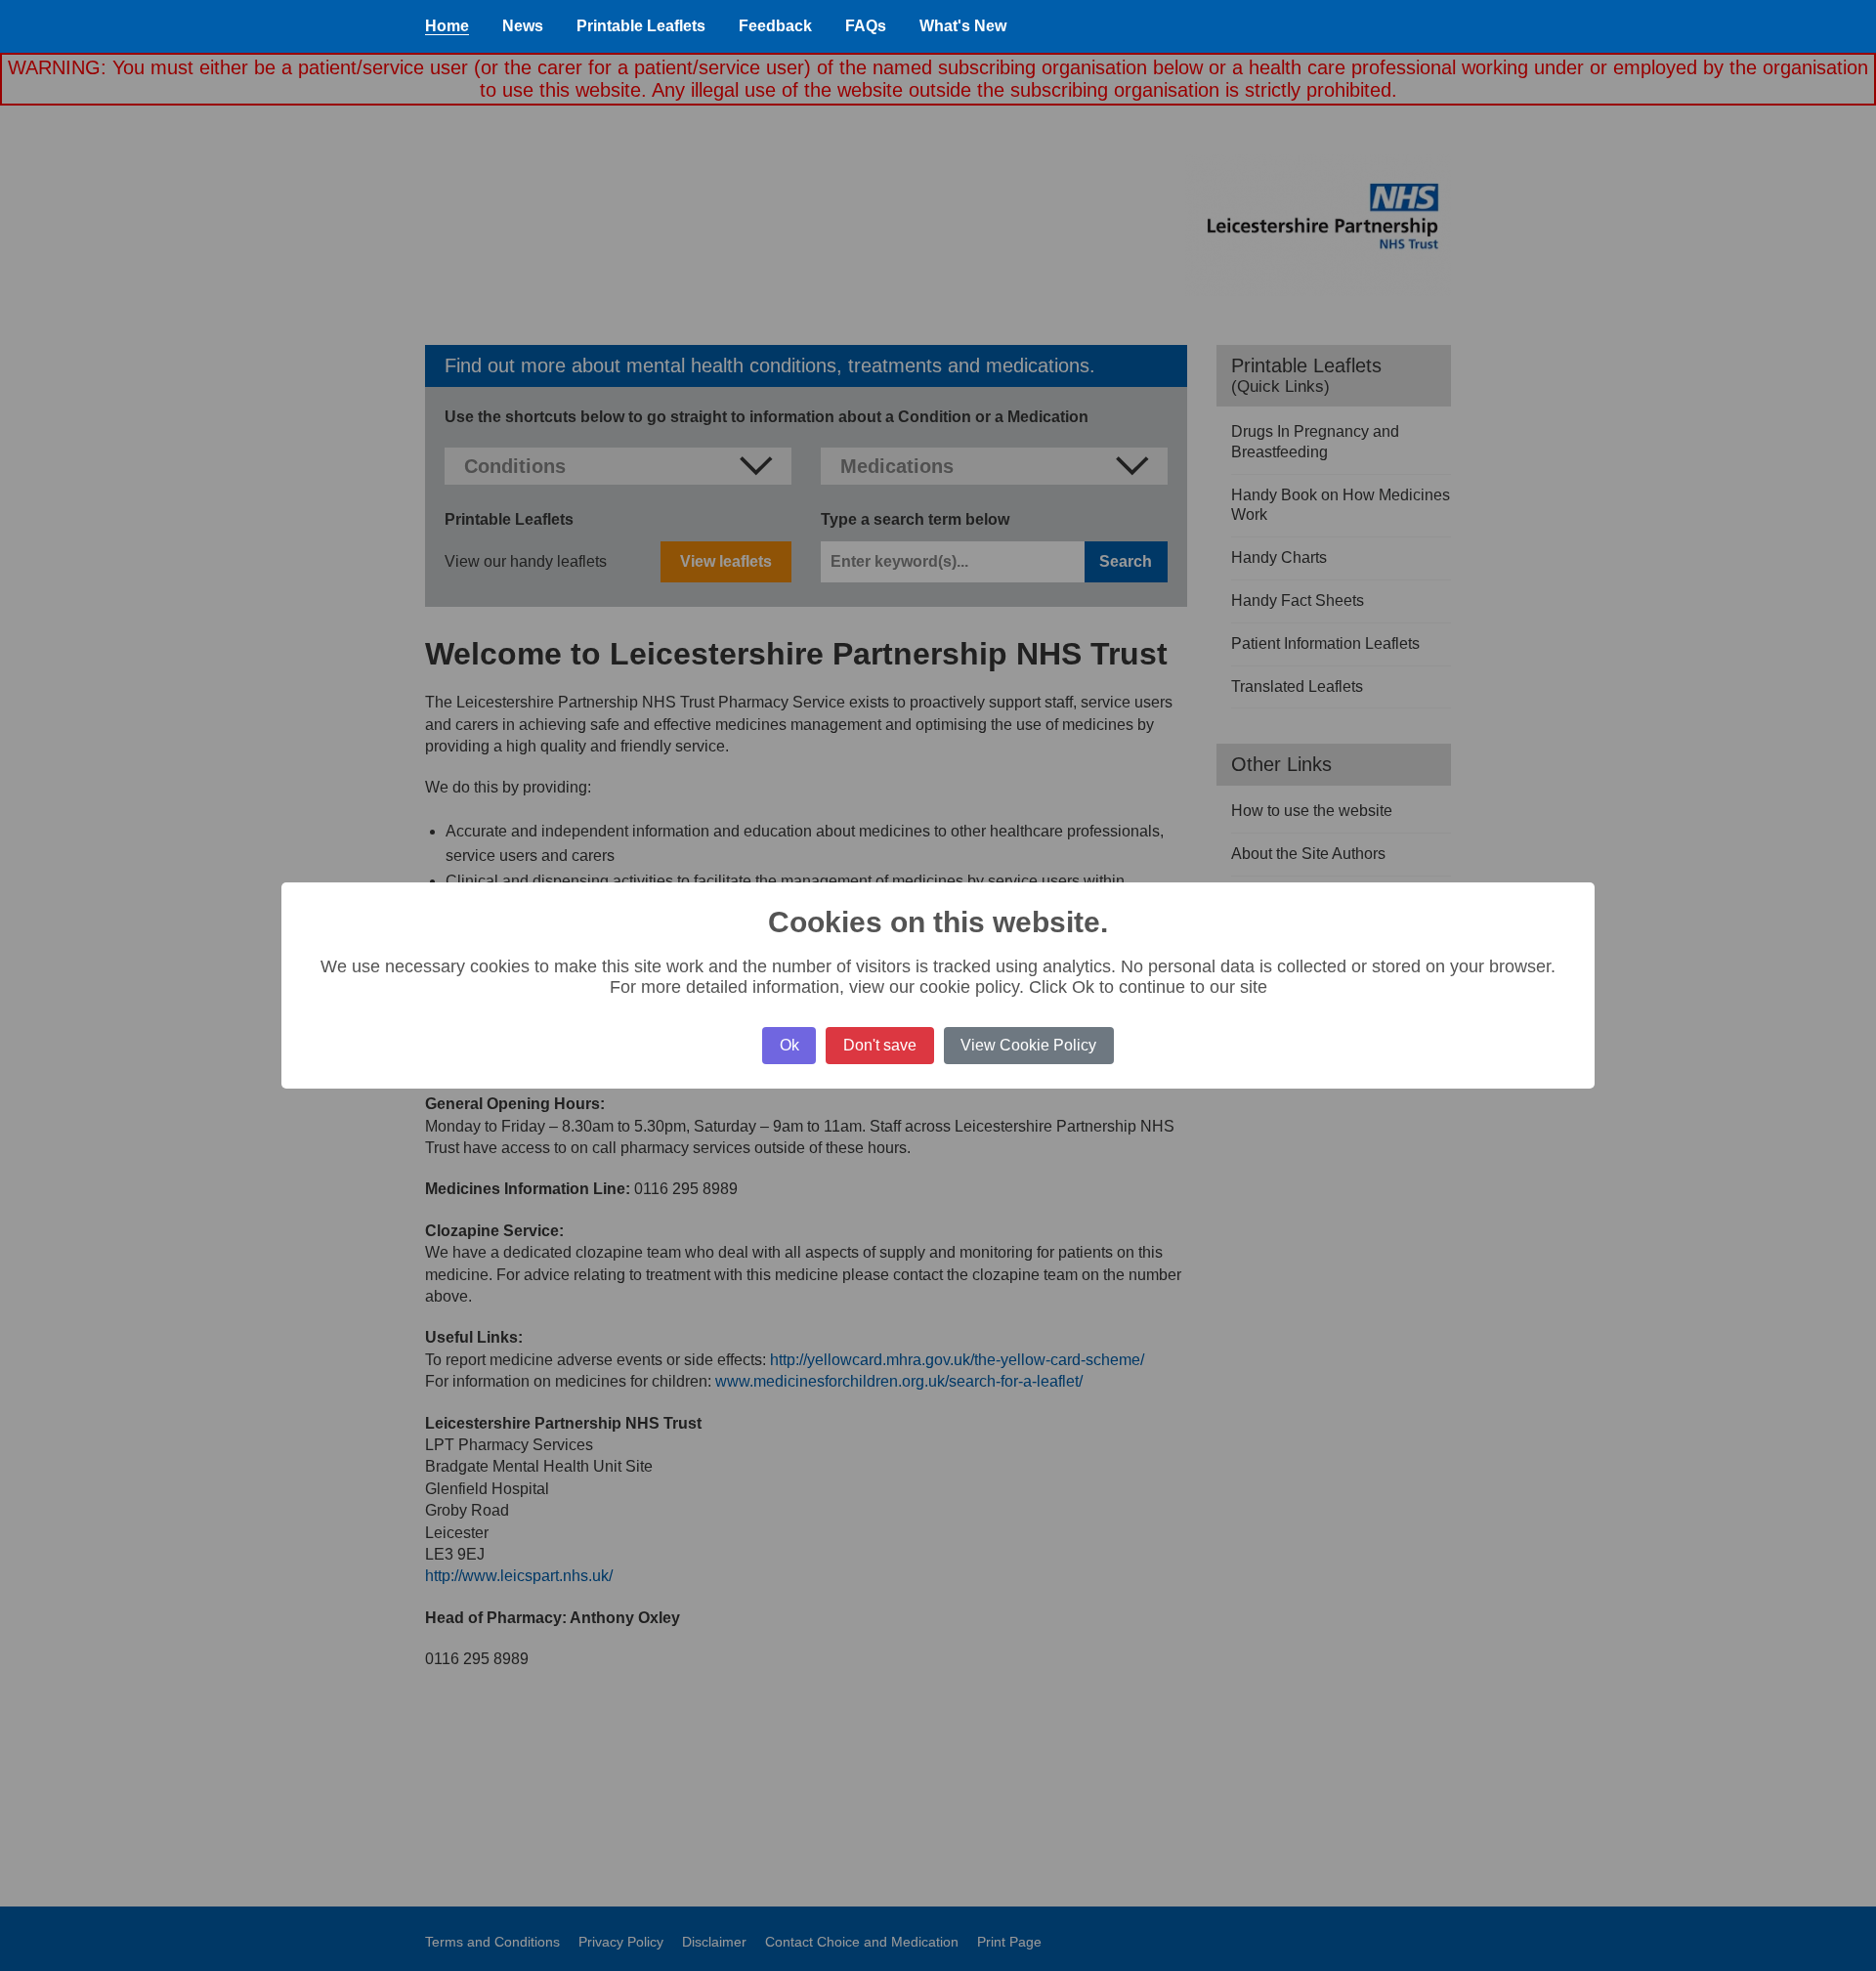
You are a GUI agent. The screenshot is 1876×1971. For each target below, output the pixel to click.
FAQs (866, 26)
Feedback (775, 26)
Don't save (880, 1045)
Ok (789, 1045)
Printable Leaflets (641, 26)
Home (447, 26)
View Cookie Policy (1028, 1045)
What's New (963, 26)
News (523, 26)
